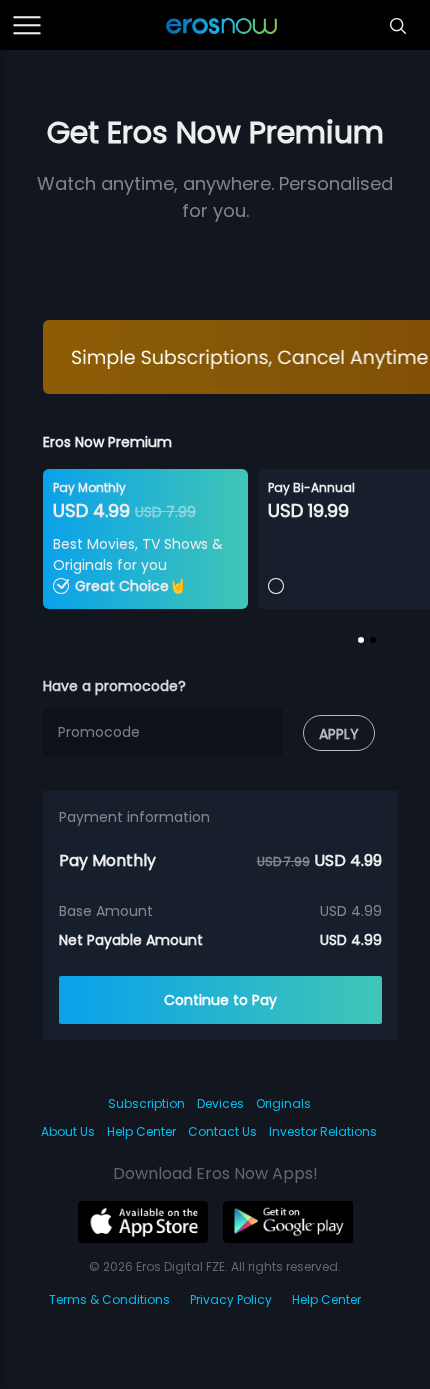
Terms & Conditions (109, 1299)
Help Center (141, 1131)
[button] (361, 640)
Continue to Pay (220, 1000)
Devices (220, 1103)
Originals (283, 1103)
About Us (68, 1131)
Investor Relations (323, 1131)
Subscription (146, 1103)
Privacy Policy (231, 1299)
